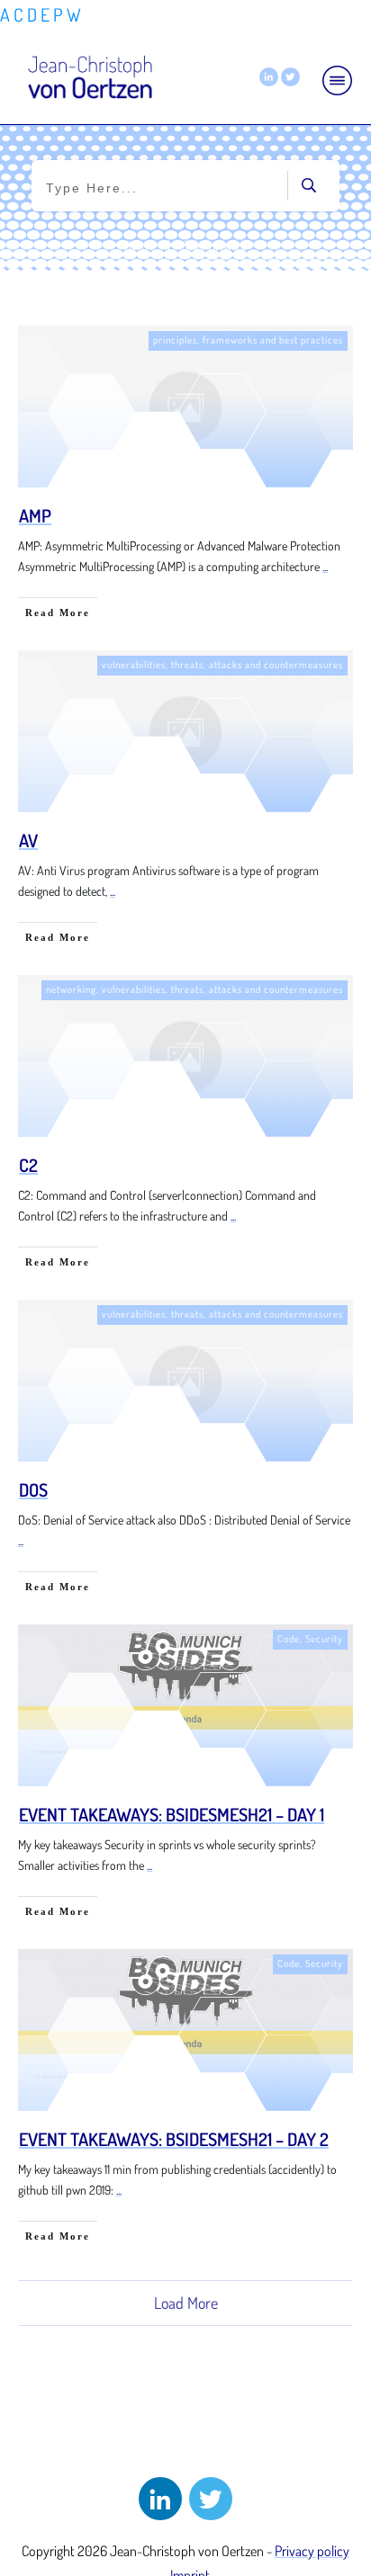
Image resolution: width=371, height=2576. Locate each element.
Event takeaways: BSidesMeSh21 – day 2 (174, 2139)
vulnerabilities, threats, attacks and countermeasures (222, 665)
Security (324, 1639)
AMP (35, 515)
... (325, 566)
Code (289, 1639)
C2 (28, 1165)
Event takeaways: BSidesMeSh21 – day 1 (172, 1814)
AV (28, 840)
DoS (33, 1489)
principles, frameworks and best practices (248, 340)
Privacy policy (312, 2551)
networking (71, 989)
